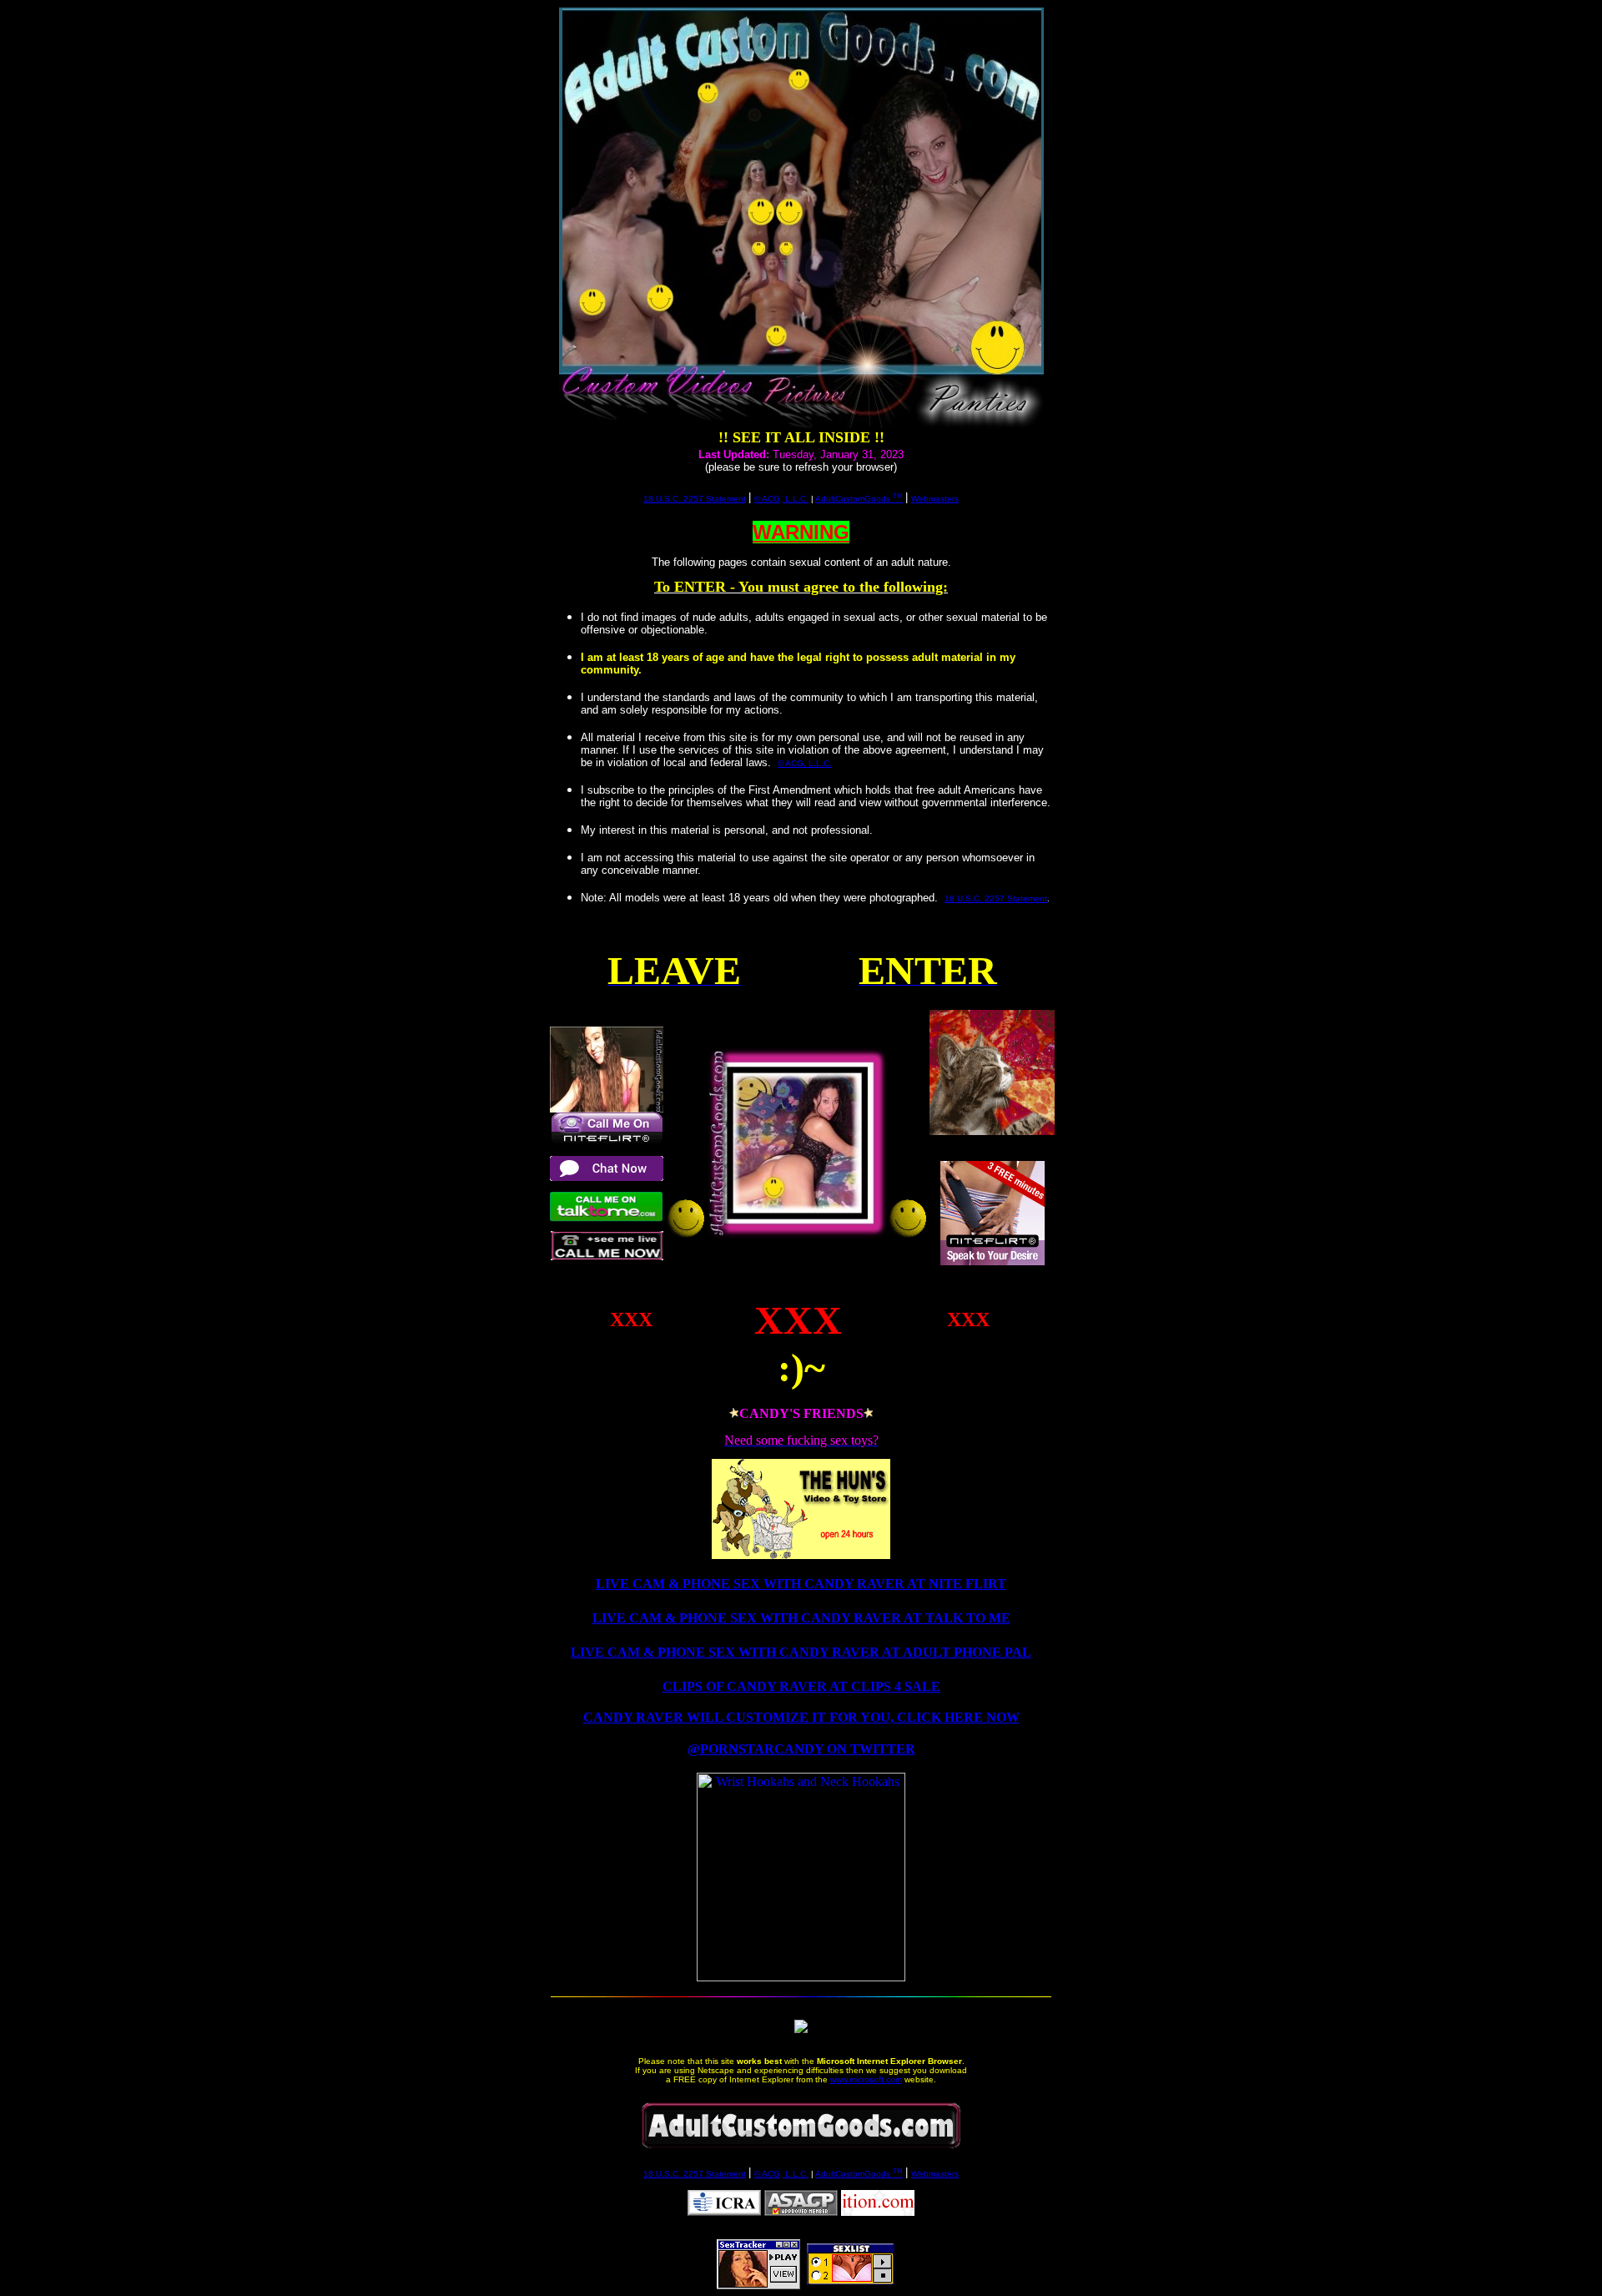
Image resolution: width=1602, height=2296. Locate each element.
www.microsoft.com (866, 2079)
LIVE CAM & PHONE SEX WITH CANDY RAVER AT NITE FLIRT (801, 1584)
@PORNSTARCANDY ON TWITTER (801, 1749)
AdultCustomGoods (859, 499)
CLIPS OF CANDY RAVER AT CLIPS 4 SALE (801, 1686)
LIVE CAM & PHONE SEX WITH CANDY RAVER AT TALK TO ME (801, 1618)
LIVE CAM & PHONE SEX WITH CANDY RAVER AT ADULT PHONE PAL (801, 1652)
